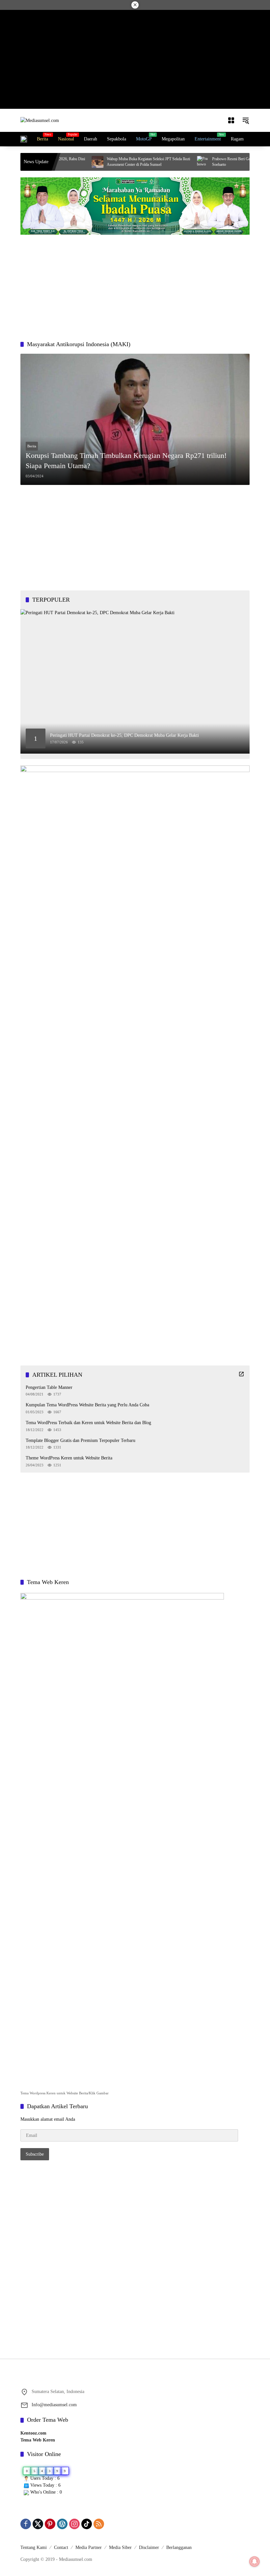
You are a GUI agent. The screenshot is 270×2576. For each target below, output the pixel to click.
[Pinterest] (50, 2524)
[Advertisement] (135, 59)
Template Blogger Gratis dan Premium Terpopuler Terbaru (81, 1440)
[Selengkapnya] (241, 1374)
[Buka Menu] (231, 120)
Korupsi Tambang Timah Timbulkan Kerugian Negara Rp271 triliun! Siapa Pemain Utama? (126, 461)
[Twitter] (38, 2524)
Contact (61, 2547)
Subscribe (35, 2154)
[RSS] (99, 2524)
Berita (32, 446)
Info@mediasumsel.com (54, 2405)
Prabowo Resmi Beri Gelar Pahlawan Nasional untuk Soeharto (218, 162)
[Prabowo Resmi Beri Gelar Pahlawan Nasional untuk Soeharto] (167, 162)
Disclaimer (149, 2547)
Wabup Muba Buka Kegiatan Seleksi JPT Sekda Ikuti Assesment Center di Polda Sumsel (112, 162)
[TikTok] (87, 2524)
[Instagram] (74, 2524)
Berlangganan (179, 2547)
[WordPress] (62, 2524)
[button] (246, 120)
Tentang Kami (34, 2547)
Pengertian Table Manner (49, 1387)
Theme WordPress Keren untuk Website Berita (69, 1458)
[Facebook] (26, 2524)
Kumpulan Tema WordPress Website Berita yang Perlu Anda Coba (87, 1405)
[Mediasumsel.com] (40, 120)
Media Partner (89, 2547)
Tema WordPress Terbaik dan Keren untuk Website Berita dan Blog (88, 1423)
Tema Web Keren (38, 2440)
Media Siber (120, 2547)
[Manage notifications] (255, 2561)
